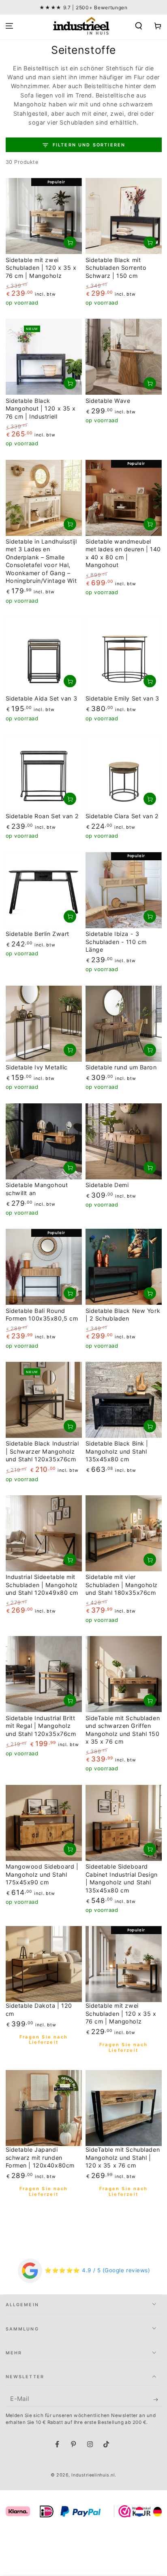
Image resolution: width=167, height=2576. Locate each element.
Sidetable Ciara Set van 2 (122, 816)
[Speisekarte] (10, 26)
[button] (138, 26)
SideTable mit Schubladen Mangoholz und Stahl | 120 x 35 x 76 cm (123, 2157)
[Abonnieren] (157, 2400)
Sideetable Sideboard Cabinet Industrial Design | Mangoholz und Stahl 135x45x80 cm (122, 1878)
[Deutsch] (157, 2511)
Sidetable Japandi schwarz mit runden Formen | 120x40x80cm (40, 2157)
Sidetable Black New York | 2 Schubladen (123, 1315)
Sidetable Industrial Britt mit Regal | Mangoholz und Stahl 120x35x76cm (41, 1726)
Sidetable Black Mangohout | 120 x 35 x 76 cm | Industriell (41, 409)
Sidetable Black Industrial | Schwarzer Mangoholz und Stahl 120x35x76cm (42, 1451)
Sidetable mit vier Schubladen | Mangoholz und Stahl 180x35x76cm (122, 1585)
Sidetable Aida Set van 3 (42, 698)
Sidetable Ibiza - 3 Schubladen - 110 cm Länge (116, 942)
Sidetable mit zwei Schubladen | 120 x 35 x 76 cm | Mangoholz (41, 268)
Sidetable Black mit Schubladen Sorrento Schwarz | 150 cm (116, 268)
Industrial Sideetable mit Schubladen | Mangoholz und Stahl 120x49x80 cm (42, 1585)
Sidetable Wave (108, 401)
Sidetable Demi (107, 1185)
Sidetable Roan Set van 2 (42, 816)
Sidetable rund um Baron (121, 1067)
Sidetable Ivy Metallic (37, 1067)
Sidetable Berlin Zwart (38, 934)
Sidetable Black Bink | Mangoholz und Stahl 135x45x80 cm (117, 1451)
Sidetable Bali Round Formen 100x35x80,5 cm (42, 1315)
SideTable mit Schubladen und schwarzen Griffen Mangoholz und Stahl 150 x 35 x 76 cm (123, 1730)
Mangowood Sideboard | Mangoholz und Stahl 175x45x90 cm (42, 1874)
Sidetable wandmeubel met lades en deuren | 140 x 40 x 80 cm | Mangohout (123, 553)
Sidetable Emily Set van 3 (122, 698)
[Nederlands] (139, 2511)
